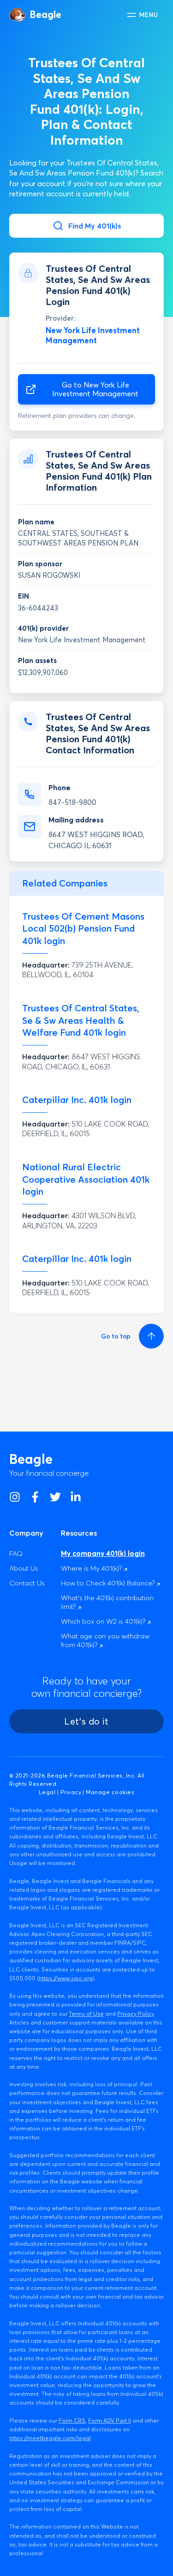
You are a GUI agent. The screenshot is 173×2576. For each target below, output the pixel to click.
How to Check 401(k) (109, 1583)
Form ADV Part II (110, 2421)
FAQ (16, 1553)
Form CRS (72, 2421)
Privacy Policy (136, 2014)
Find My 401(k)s (95, 226)
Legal (47, 1792)
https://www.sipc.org (66, 1978)
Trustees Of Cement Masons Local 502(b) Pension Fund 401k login (83, 929)
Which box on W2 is (104, 1621)
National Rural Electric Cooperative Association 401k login (86, 1179)
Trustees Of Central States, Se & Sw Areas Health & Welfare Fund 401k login (81, 1020)
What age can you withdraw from (105, 1640)
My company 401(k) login (103, 1553)
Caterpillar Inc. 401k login (77, 1100)
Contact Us (27, 1583)
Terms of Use (86, 2014)
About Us (24, 1568)
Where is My (92, 1568)
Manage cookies (110, 1792)
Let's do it (86, 1721)
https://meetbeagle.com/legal (50, 2438)
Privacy (71, 1792)
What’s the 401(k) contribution (107, 1602)
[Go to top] (150, 1336)
